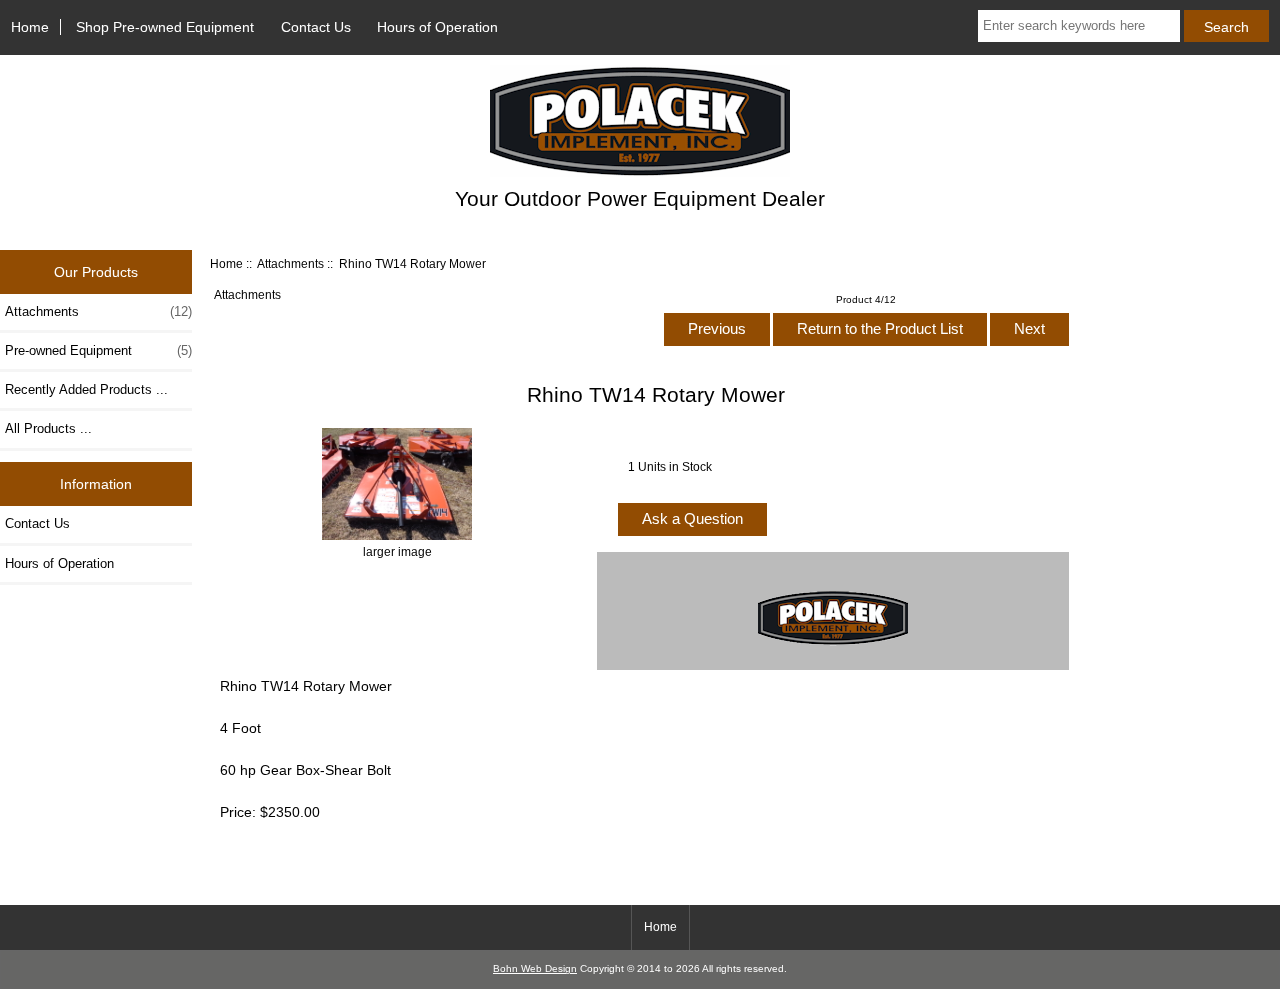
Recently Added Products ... (86, 389)
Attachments (290, 263)
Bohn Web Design (535, 968)
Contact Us (316, 27)
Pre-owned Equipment (98, 350)
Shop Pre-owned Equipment (165, 27)
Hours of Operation (437, 27)
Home (30, 27)
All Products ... (48, 428)
